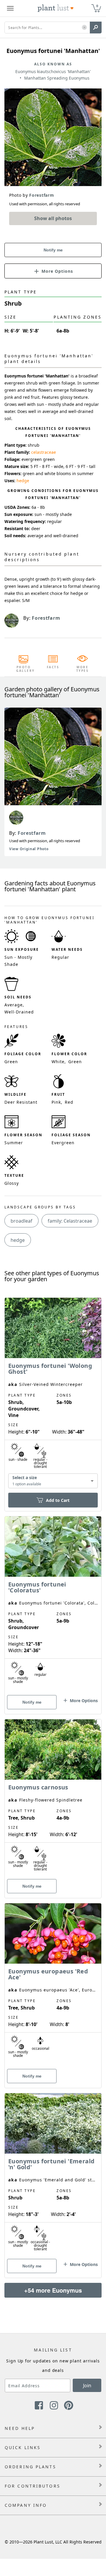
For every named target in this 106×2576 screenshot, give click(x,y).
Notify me (53, 250)
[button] (84, 28)
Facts (53, 667)
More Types (83, 669)
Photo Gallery (24, 669)
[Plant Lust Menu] (10, 8)
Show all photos (53, 218)
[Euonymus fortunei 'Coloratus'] (53, 1605)
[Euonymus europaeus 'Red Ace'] (53, 1985)
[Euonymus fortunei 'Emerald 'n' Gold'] (53, 2175)
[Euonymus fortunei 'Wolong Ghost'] (53, 1394)
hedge (23, 481)
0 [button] (97, 6)
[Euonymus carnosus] (53, 1798)
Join (87, 2385)
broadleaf (21, 1221)
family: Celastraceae (70, 1221)
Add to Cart (58, 1500)
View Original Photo (29, 849)
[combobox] (53, 1481)
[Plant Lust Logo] (56, 8)
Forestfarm (32, 833)
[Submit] (96, 28)
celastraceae (44, 452)
